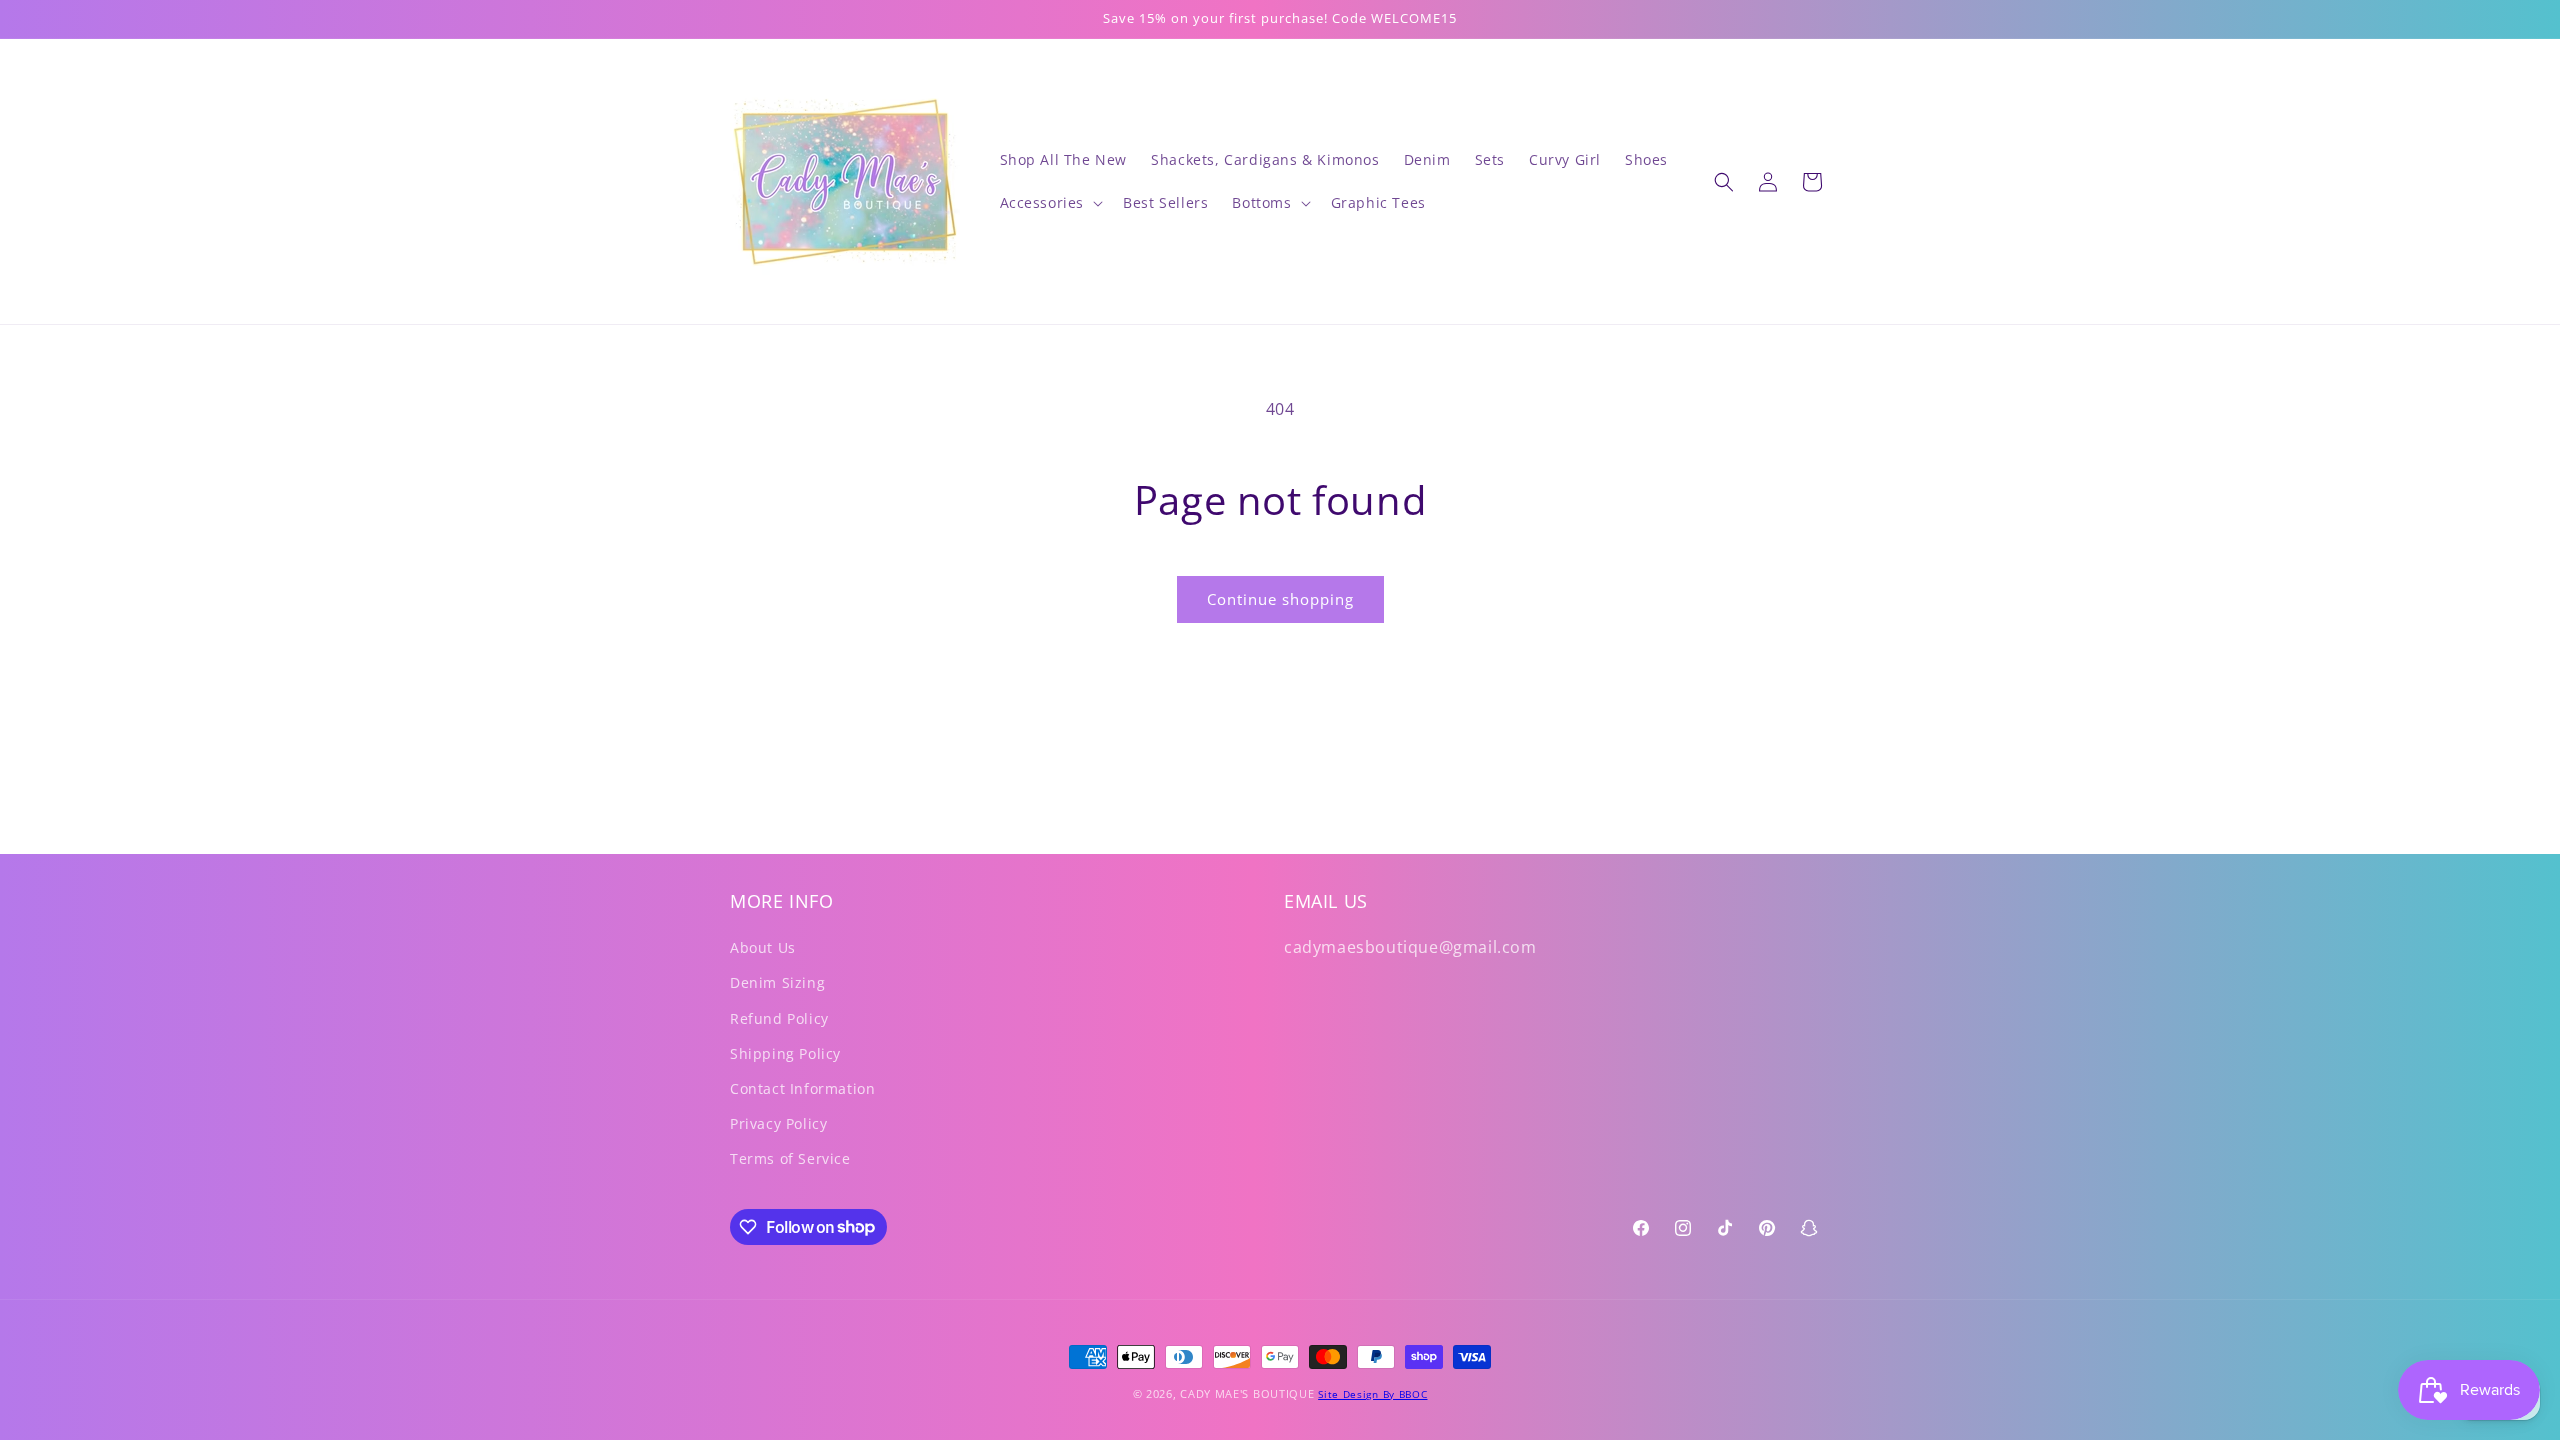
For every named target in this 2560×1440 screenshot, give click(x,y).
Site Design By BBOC (1372, 1394)
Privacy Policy (778, 1123)
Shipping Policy (785, 1053)
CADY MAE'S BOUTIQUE (1247, 1393)
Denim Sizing (777, 982)
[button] (1050, 203)
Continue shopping (1280, 599)
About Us (763, 947)
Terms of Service (790, 1158)
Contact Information (802, 1088)
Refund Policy (779, 1018)
